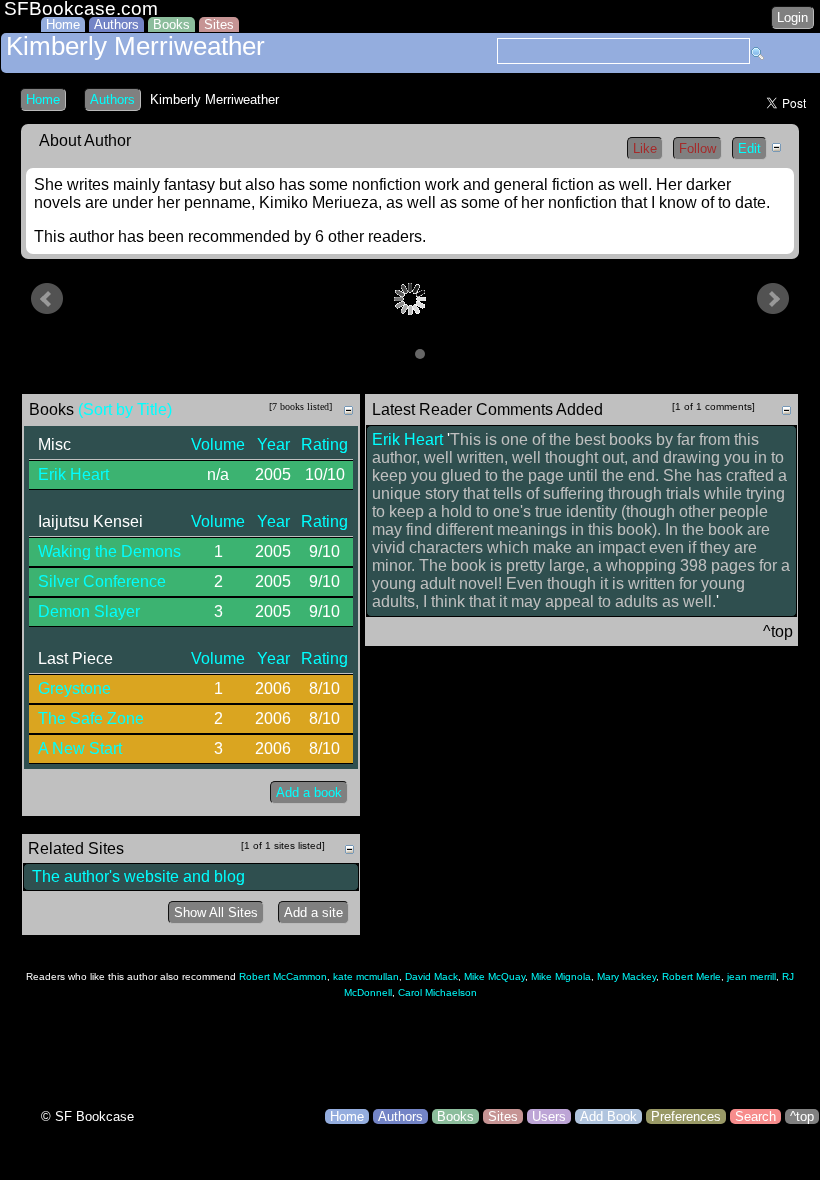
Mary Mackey (626, 976)
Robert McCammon (283, 976)
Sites (219, 24)
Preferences (686, 1116)
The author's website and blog (138, 876)
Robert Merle (691, 976)
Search (755, 1116)
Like (645, 148)
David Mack (431, 976)
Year (273, 444)
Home (63, 24)
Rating (324, 444)
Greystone (74, 688)
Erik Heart (73, 474)
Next (773, 299)
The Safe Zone (91, 718)
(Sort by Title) (125, 409)
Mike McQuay (494, 976)
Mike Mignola (561, 976)
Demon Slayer (89, 611)
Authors (116, 24)
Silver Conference (102, 581)
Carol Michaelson (437, 992)
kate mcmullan (366, 976)
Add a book (309, 792)
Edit (749, 148)
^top (802, 1116)
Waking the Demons (109, 551)
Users (549, 1116)
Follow (697, 148)
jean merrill (751, 976)
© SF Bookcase (87, 1116)
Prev (47, 299)
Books (171, 24)
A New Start (80, 748)
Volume (218, 444)
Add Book (608, 1116)
